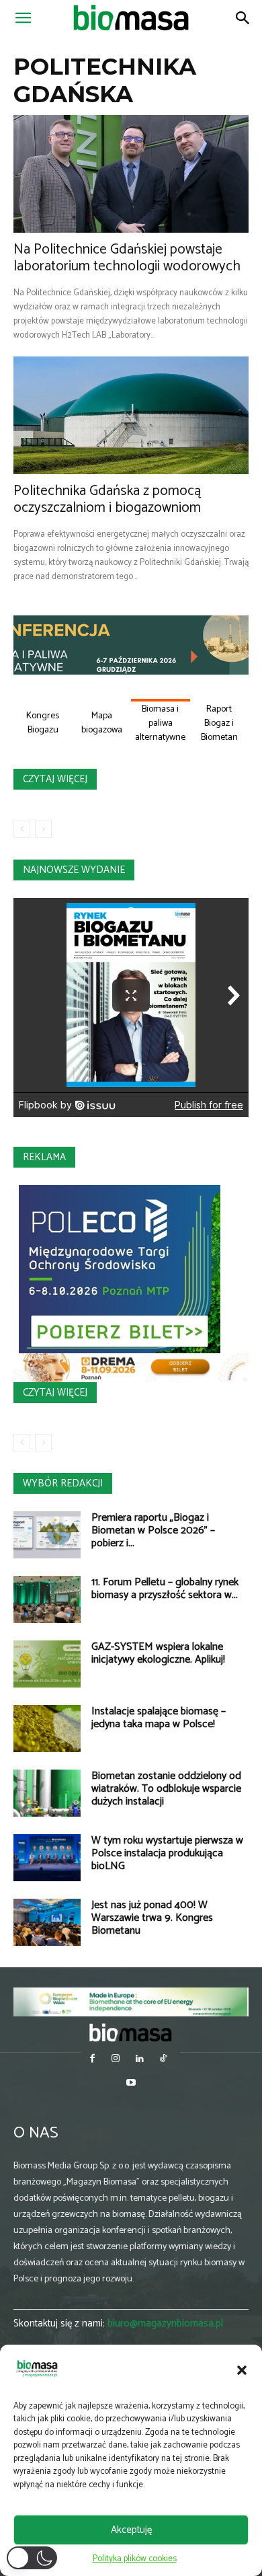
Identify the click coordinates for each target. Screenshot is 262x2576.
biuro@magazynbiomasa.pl (165, 2323)
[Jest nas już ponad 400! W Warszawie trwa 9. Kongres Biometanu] (47, 1922)
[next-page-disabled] (43, 829)
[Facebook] (92, 2060)
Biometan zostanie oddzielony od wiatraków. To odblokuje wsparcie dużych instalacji (166, 1789)
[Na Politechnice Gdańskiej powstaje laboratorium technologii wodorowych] (131, 174)
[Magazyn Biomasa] (131, 2032)
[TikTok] (163, 2060)
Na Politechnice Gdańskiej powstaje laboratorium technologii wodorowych (127, 258)
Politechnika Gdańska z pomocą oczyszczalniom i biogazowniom (107, 499)
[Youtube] (131, 2084)
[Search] (243, 18)
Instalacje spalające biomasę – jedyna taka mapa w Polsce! (159, 1718)
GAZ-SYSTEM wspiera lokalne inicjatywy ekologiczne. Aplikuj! (158, 1653)
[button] (242, 2370)
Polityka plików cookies (135, 2559)
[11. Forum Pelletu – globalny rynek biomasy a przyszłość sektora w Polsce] (47, 1599)
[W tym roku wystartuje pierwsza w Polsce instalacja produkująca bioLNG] (47, 1858)
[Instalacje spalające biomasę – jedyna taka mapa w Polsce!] (47, 1729)
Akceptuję (131, 2530)
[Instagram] (116, 2060)
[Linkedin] (139, 2060)
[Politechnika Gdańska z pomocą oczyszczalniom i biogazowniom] (131, 415)
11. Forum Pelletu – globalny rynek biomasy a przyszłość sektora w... (165, 1589)
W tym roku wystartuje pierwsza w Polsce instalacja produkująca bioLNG (167, 1853)
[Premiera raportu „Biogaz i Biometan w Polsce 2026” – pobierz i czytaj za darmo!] (47, 1535)
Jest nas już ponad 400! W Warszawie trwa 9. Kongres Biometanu (152, 1918)
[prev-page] (22, 829)
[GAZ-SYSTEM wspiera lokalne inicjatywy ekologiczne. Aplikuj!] (47, 1664)
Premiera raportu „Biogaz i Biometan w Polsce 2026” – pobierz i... (153, 1530)
